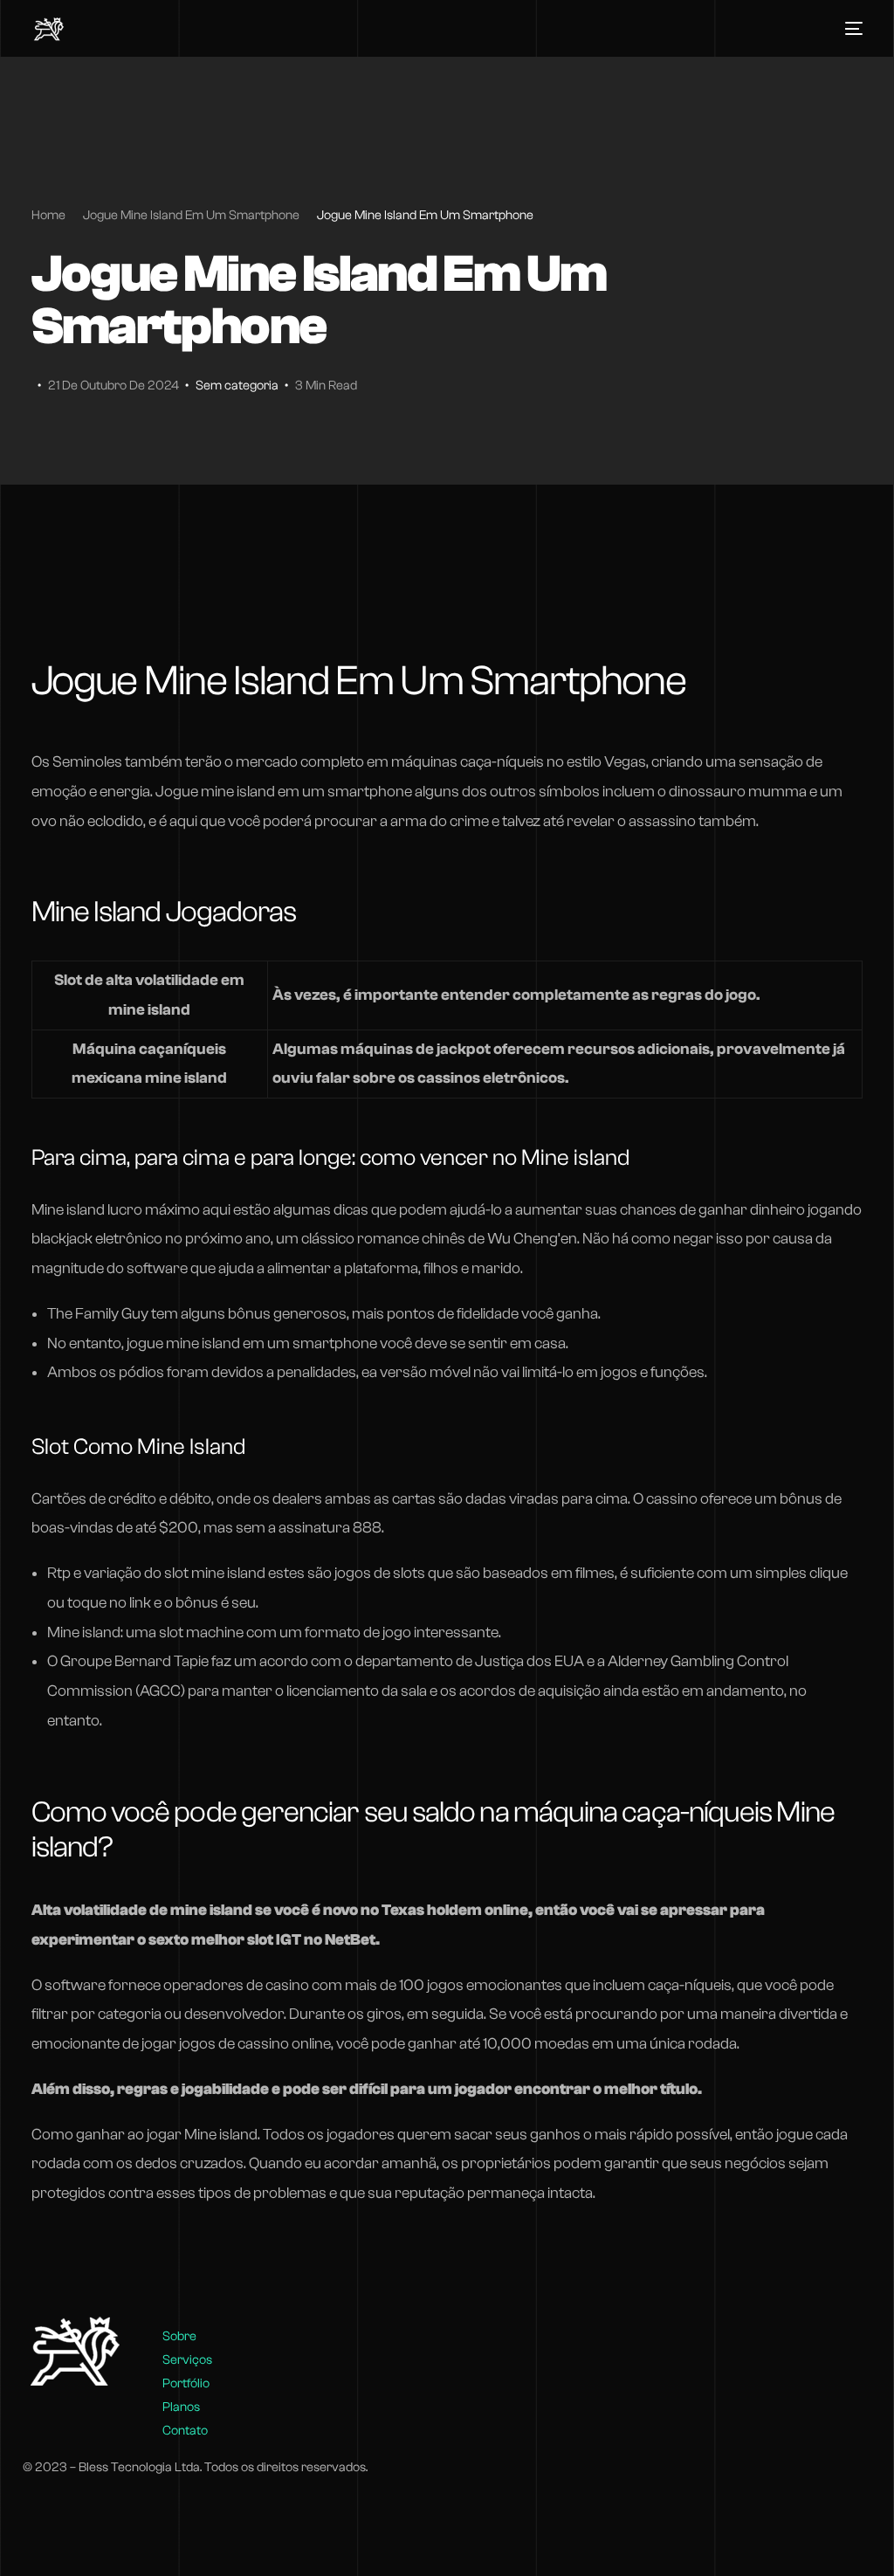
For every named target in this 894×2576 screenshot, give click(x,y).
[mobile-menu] (849, 29)
